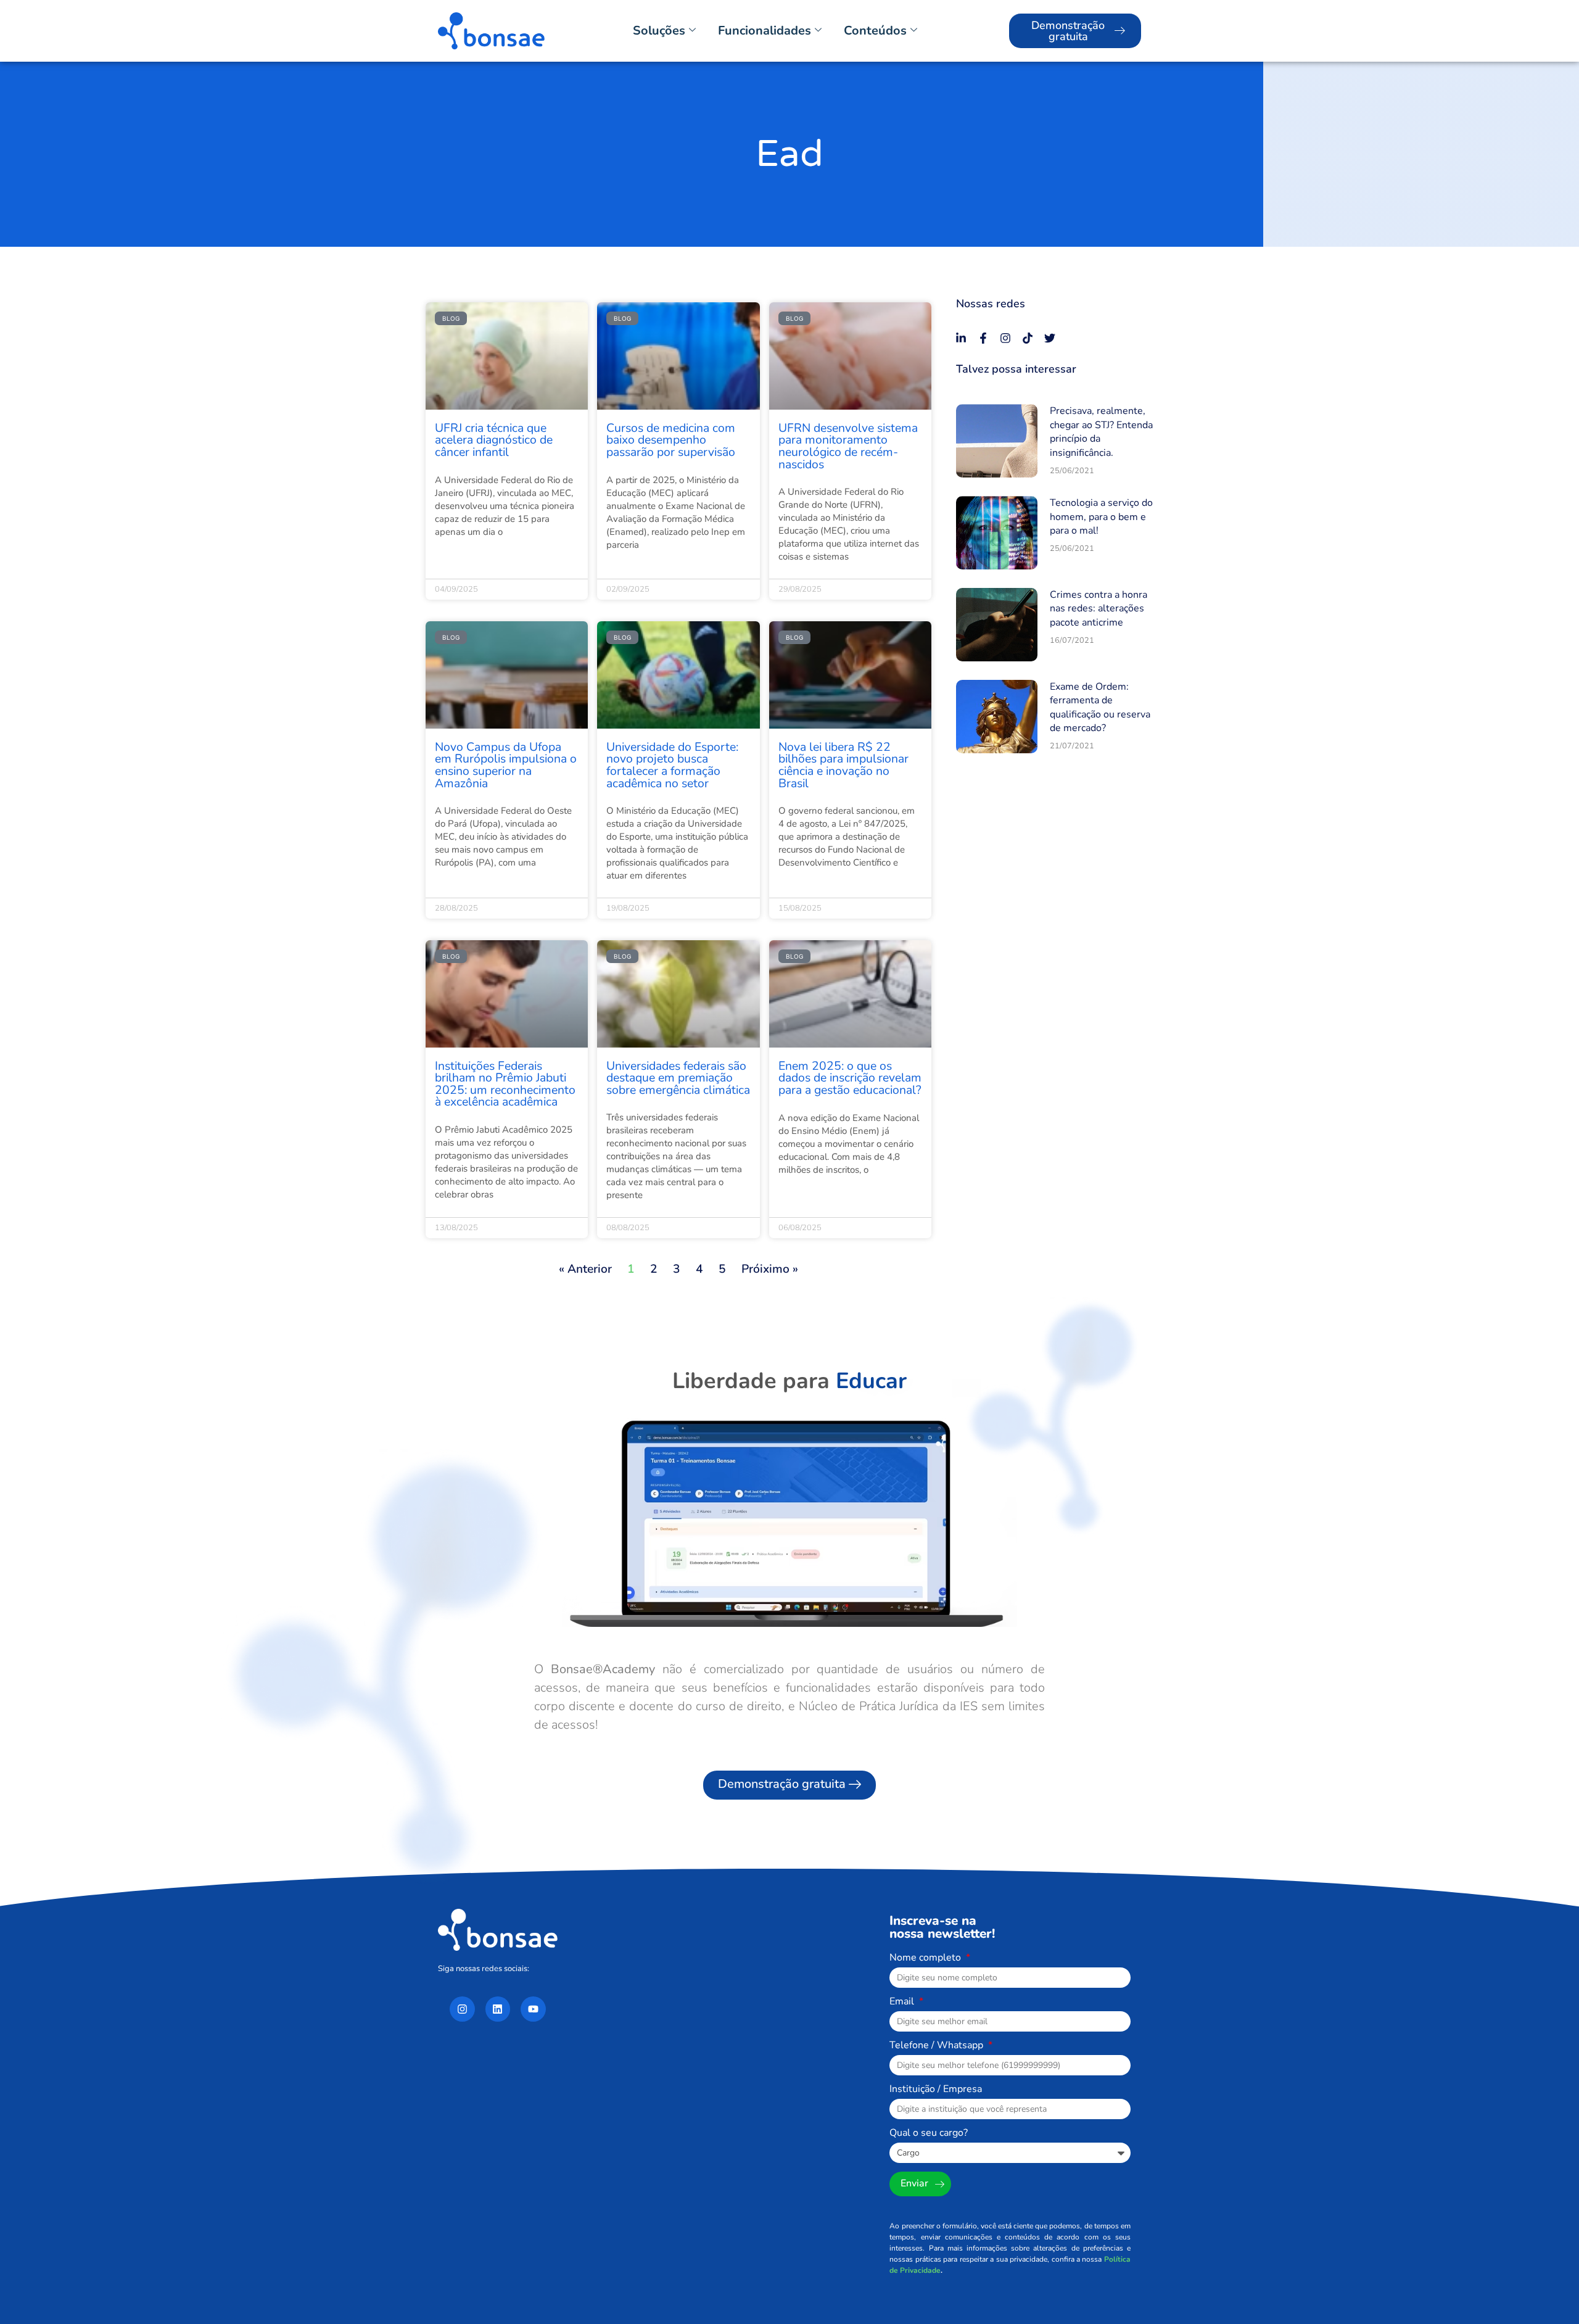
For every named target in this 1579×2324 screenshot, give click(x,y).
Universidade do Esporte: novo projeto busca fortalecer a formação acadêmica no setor (672, 765)
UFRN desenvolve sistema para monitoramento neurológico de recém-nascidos (848, 446)
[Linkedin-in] (961, 338)
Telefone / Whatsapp (938, 2046)
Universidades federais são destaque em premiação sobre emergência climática (678, 1078)
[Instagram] (1005, 338)
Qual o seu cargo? (929, 2134)
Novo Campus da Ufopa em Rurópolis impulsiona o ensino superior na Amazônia (506, 765)
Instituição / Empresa (936, 2090)
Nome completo (926, 1958)
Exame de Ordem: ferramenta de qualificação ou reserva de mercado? (1100, 707)
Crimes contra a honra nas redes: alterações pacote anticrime (1099, 609)
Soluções (659, 31)
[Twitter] (1050, 338)
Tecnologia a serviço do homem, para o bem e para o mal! (1101, 517)
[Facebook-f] (983, 338)
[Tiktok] (1028, 338)
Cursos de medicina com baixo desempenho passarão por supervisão (671, 440)
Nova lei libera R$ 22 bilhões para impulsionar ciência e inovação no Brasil (843, 765)
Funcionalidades (765, 31)
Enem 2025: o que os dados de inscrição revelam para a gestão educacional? (850, 1078)
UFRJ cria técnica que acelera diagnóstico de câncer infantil (494, 440)
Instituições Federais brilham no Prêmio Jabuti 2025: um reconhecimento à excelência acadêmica (505, 1084)
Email (903, 2002)
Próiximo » (770, 1269)
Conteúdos (875, 31)
